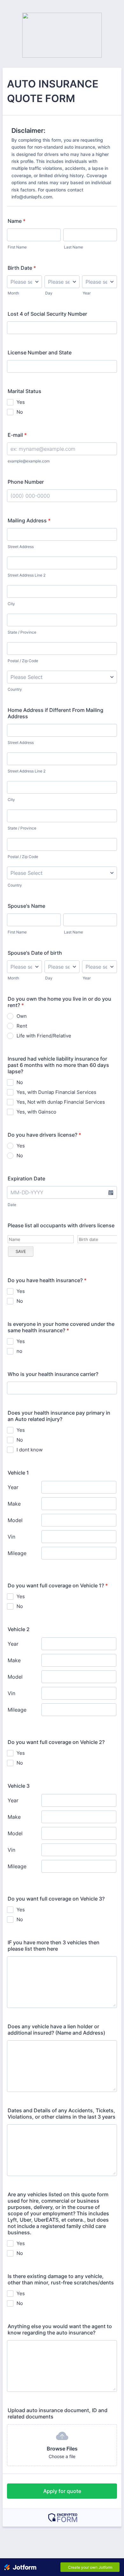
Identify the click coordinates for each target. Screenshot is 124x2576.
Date (12, 1205)
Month (13, 293)
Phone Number (26, 482)
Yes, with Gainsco (36, 1112)
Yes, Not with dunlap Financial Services (61, 1102)
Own (22, 1016)
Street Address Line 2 (27, 575)
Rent (22, 1026)
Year (87, 293)
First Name (17, 247)
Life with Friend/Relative (44, 1036)
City (11, 604)
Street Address (21, 547)
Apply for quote (62, 2491)
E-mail (17, 435)
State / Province (22, 632)
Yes (21, 402)
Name (17, 221)
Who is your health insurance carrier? (53, 1374)
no (19, 1351)
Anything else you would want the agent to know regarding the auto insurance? (60, 2329)
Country (15, 689)
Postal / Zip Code (23, 661)
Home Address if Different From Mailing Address (55, 713)
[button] (111, 1192)
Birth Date (22, 268)
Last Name (73, 247)
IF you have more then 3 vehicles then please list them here (54, 1946)
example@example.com (29, 461)
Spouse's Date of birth (35, 953)
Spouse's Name (26, 906)
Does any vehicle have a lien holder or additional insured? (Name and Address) (56, 2030)
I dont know (30, 1450)
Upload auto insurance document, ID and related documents (58, 2413)
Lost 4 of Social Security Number (47, 314)
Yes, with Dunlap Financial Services (56, 1092)
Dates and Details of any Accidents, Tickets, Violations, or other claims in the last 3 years (62, 2114)
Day (49, 293)
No (20, 412)
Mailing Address (29, 520)
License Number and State (40, 352)
